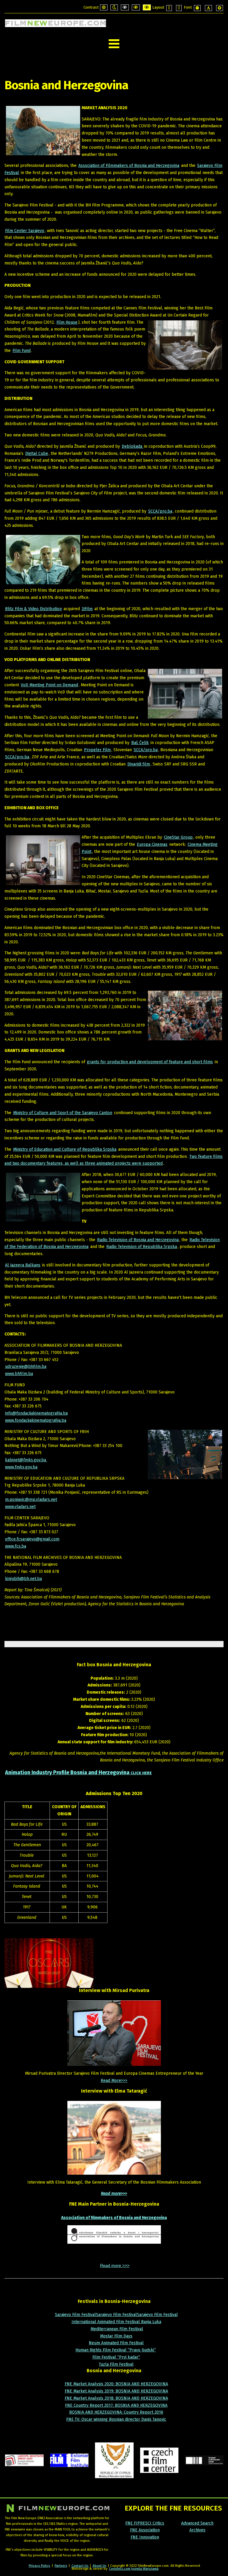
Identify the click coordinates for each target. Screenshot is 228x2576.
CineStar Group (178, 837)
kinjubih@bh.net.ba (23, 1579)
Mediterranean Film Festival (117, 2329)
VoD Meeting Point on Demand (49, 685)
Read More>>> (114, 2081)
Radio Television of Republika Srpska (142, 1247)
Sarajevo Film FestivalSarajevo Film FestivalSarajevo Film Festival (116, 2315)
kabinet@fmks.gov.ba (26, 1460)
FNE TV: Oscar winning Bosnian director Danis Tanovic (116, 2419)
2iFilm (87, 609)
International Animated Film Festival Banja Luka (116, 2322)
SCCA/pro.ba (160, 511)
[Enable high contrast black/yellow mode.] (136, 7)
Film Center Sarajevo (25, 231)
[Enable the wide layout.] (179, 8)
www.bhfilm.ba (19, 1374)
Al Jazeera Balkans (23, 1265)
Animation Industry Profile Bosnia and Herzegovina (78, 1772)
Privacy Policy (39, 2566)
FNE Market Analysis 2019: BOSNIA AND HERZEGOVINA (116, 2391)
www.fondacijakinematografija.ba (36, 1420)
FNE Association (145, 2530)
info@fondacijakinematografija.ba (36, 1413)
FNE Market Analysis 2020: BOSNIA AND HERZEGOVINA (116, 2384)
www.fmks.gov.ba (21, 1467)
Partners (61, 2566)
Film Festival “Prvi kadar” (116, 2357)
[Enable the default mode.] (104, 7)
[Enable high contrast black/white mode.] (125, 7)
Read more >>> (115, 2265)
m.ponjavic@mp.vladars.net (31, 1500)
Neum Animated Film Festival (116, 2343)
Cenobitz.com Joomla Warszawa (134, 2569)
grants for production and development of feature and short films (150, 1062)
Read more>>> (114, 2194)
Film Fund (22, 351)
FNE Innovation (145, 2537)
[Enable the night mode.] (114, 7)
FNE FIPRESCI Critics (145, 2523)
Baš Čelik (140, 743)
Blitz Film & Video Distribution (33, 609)
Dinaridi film (139, 764)
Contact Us (80, 2566)
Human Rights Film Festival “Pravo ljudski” (116, 2350)
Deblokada (133, 446)
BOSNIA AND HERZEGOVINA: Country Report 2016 (116, 2412)
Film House (67, 322)
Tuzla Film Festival (116, 2364)
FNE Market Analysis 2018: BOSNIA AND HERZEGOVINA (116, 2398)
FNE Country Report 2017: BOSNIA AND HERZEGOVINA (116, 2405)
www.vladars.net (20, 1507)
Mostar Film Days (116, 2336)
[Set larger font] (220, 8)
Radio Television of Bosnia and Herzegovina (138, 1240)
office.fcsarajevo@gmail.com (32, 1539)
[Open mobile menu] (114, 44)
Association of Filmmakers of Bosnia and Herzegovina (129, 166)
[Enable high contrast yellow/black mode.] (147, 7)
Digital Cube (37, 454)
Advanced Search (197, 2523)
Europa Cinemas (152, 844)
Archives (197, 2530)
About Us (99, 2566)
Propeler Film (97, 750)
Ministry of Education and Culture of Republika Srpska (65, 1149)
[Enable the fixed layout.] (169, 8)
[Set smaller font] (197, 8)
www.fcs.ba (16, 1546)
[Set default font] (208, 8)
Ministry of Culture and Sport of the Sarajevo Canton (63, 1113)
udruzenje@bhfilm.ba (26, 1367)
